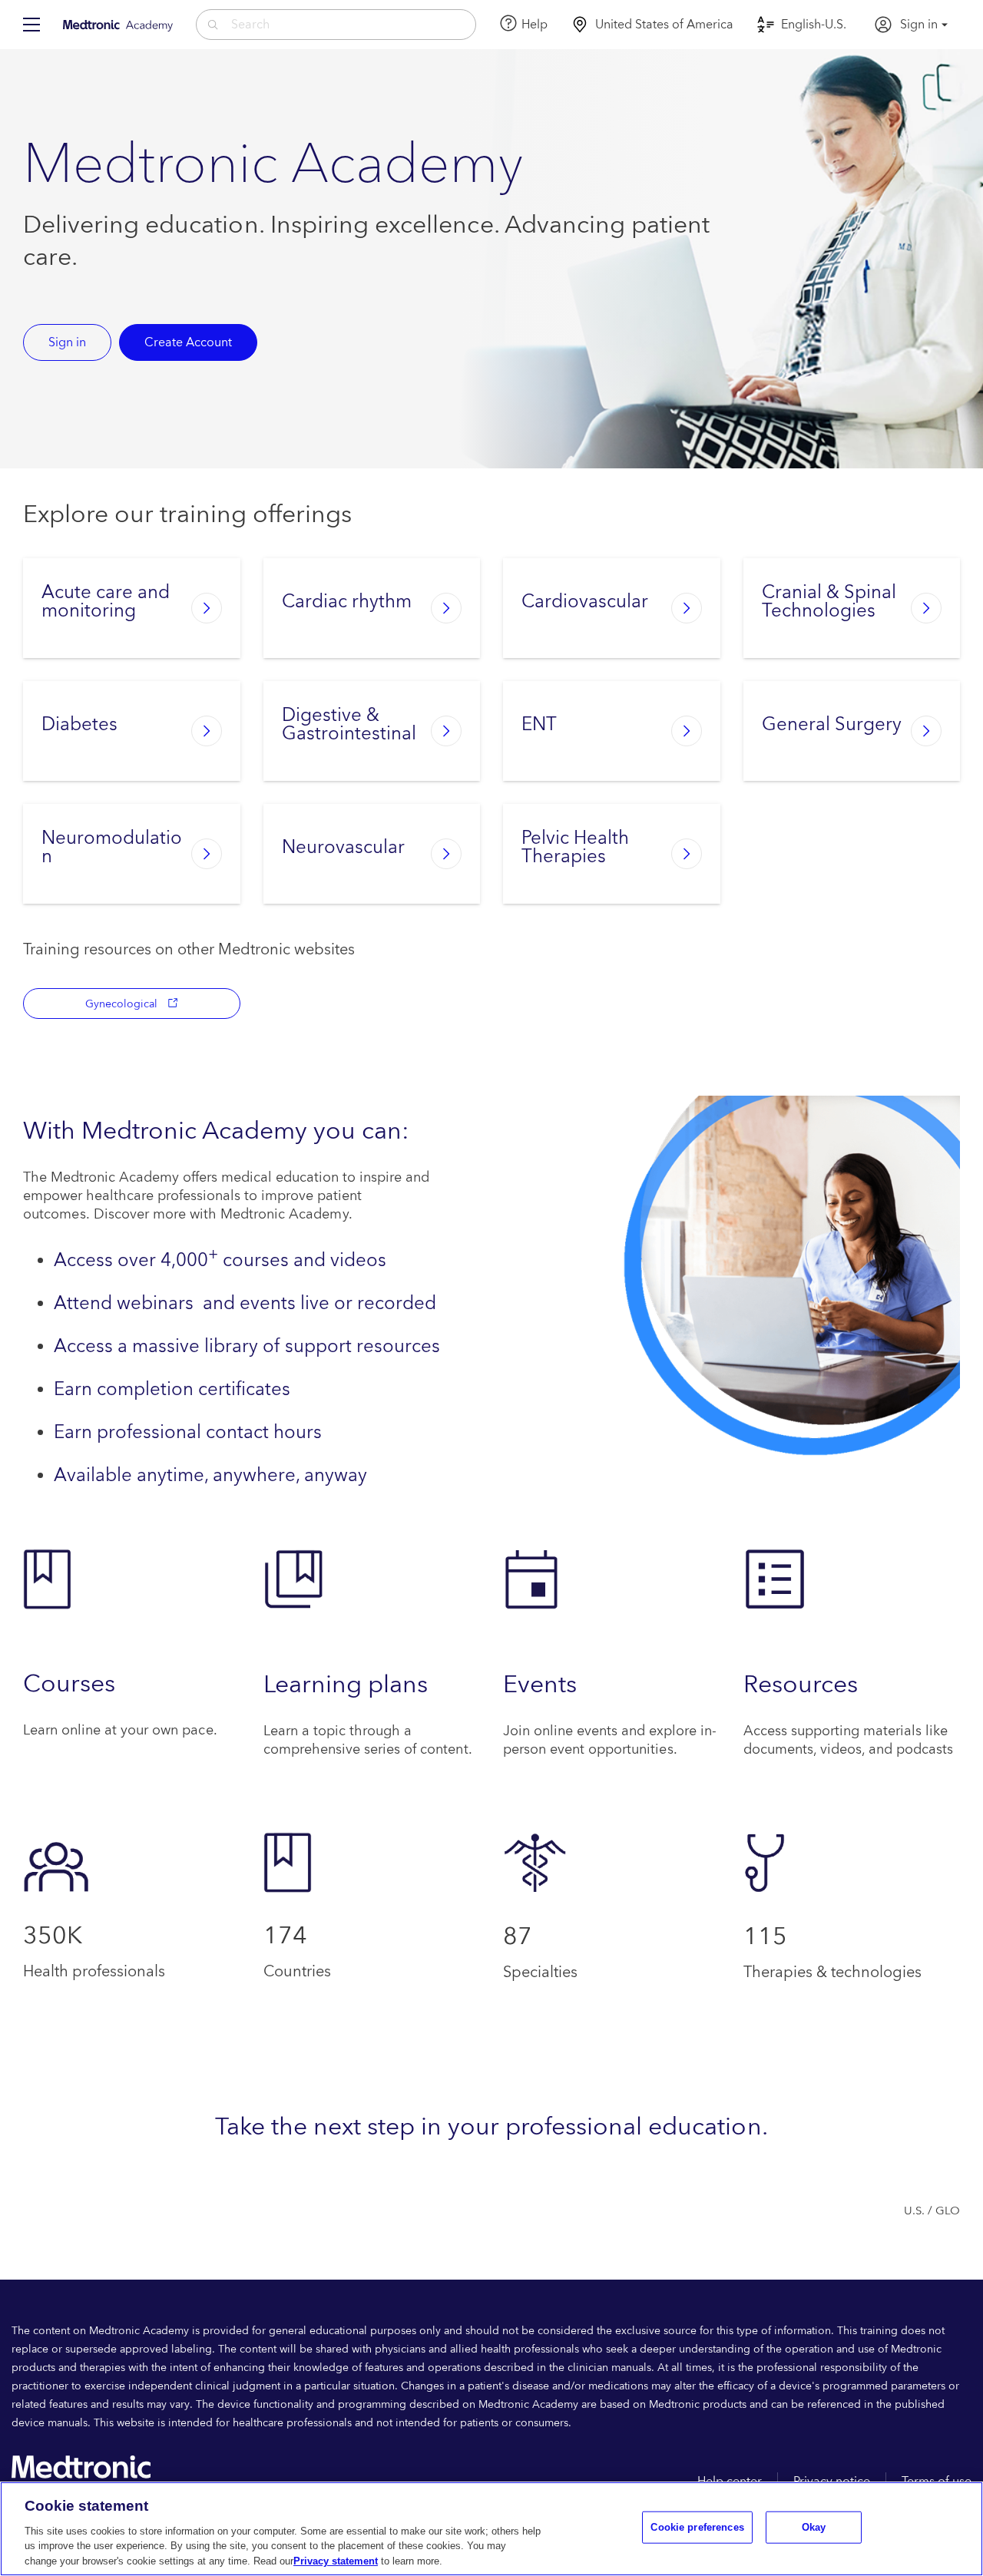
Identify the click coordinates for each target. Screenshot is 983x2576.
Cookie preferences (697, 2527)
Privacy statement (336, 2560)
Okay (814, 2527)
